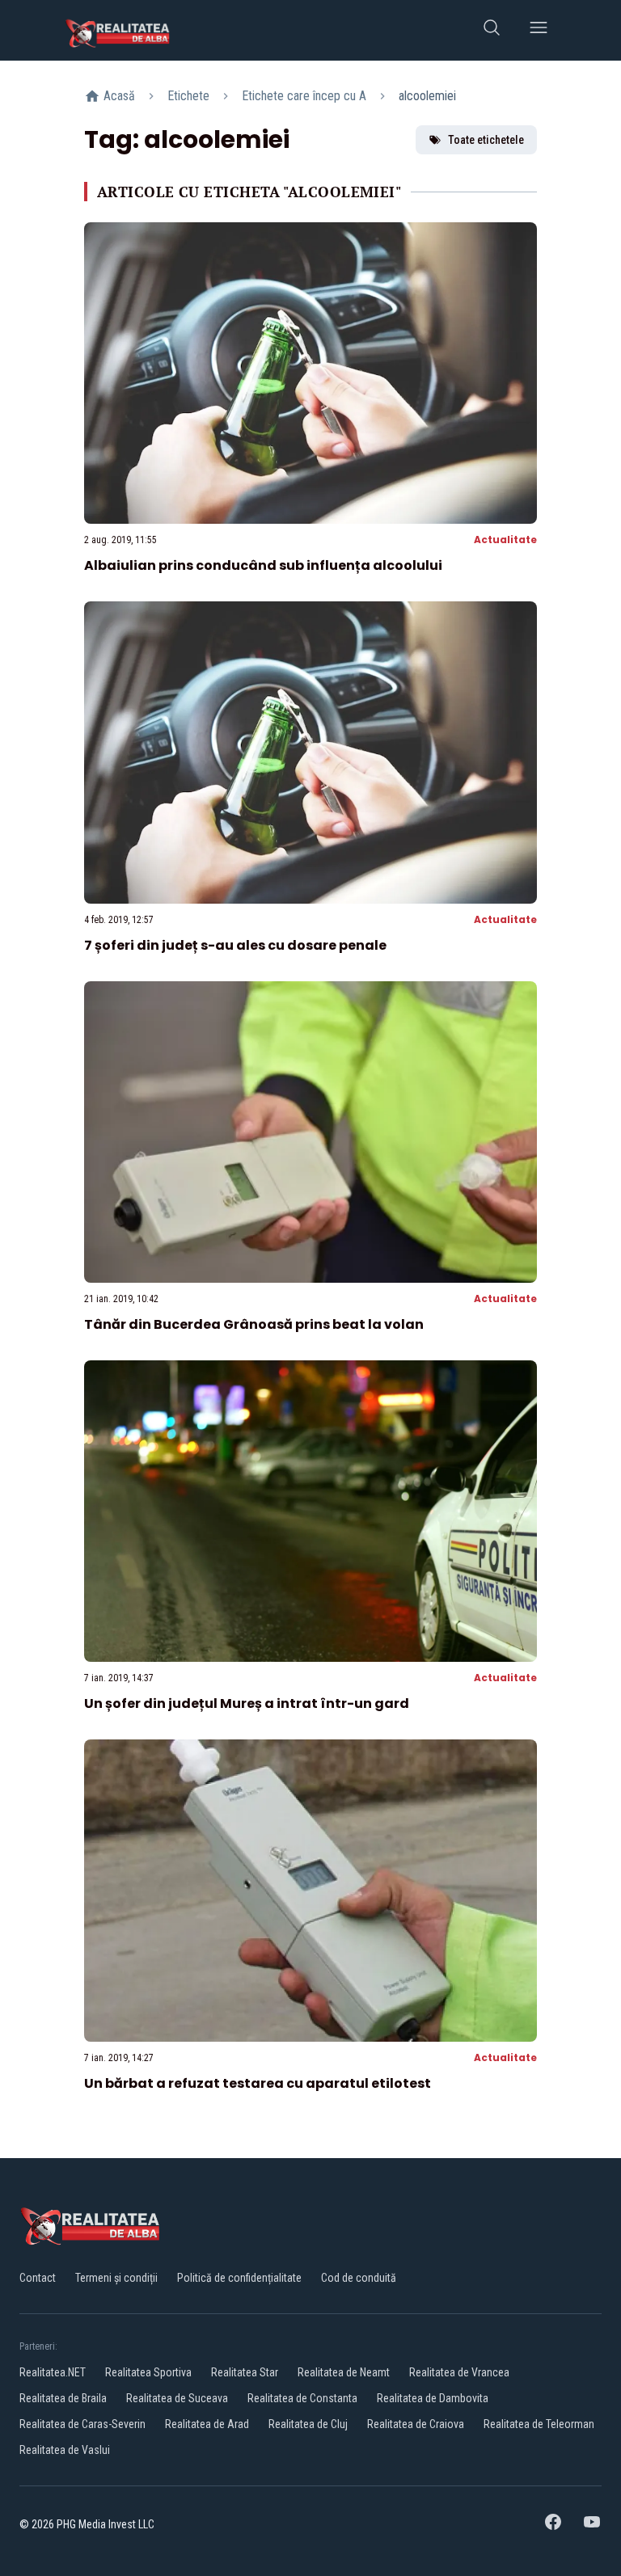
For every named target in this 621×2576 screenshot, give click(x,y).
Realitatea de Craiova (416, 2424)
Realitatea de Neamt (344, 2372)
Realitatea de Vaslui (65, 2450)
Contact (38, 2278)
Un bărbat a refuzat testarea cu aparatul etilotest (258, 2083)
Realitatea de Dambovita (433, 2398)
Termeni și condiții (116, 2278)
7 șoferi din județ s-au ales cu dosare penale (235, 945)
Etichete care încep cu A (304, 96)
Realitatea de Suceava (177, 2398)
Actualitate (505, 540)
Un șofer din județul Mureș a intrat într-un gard (247, 1703)
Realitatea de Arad (207, 2424)
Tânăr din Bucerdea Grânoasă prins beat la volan (254, 1324)
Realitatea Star (245, 2372)
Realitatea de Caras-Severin (82, 2424)
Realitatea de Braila (63, 2398)
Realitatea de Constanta (302, 2398)
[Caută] (492, 30)
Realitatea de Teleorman (539, 2424)
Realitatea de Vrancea (459, 2372)
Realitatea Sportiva (148, 2372)
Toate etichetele (486, 140)
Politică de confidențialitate (239, 2278)
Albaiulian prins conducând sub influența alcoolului (263, 565)
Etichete (188, 96)
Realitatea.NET (53, 2372)
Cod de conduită (359, 2278)
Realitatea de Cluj (308, 2424)
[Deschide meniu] (539, 30)
